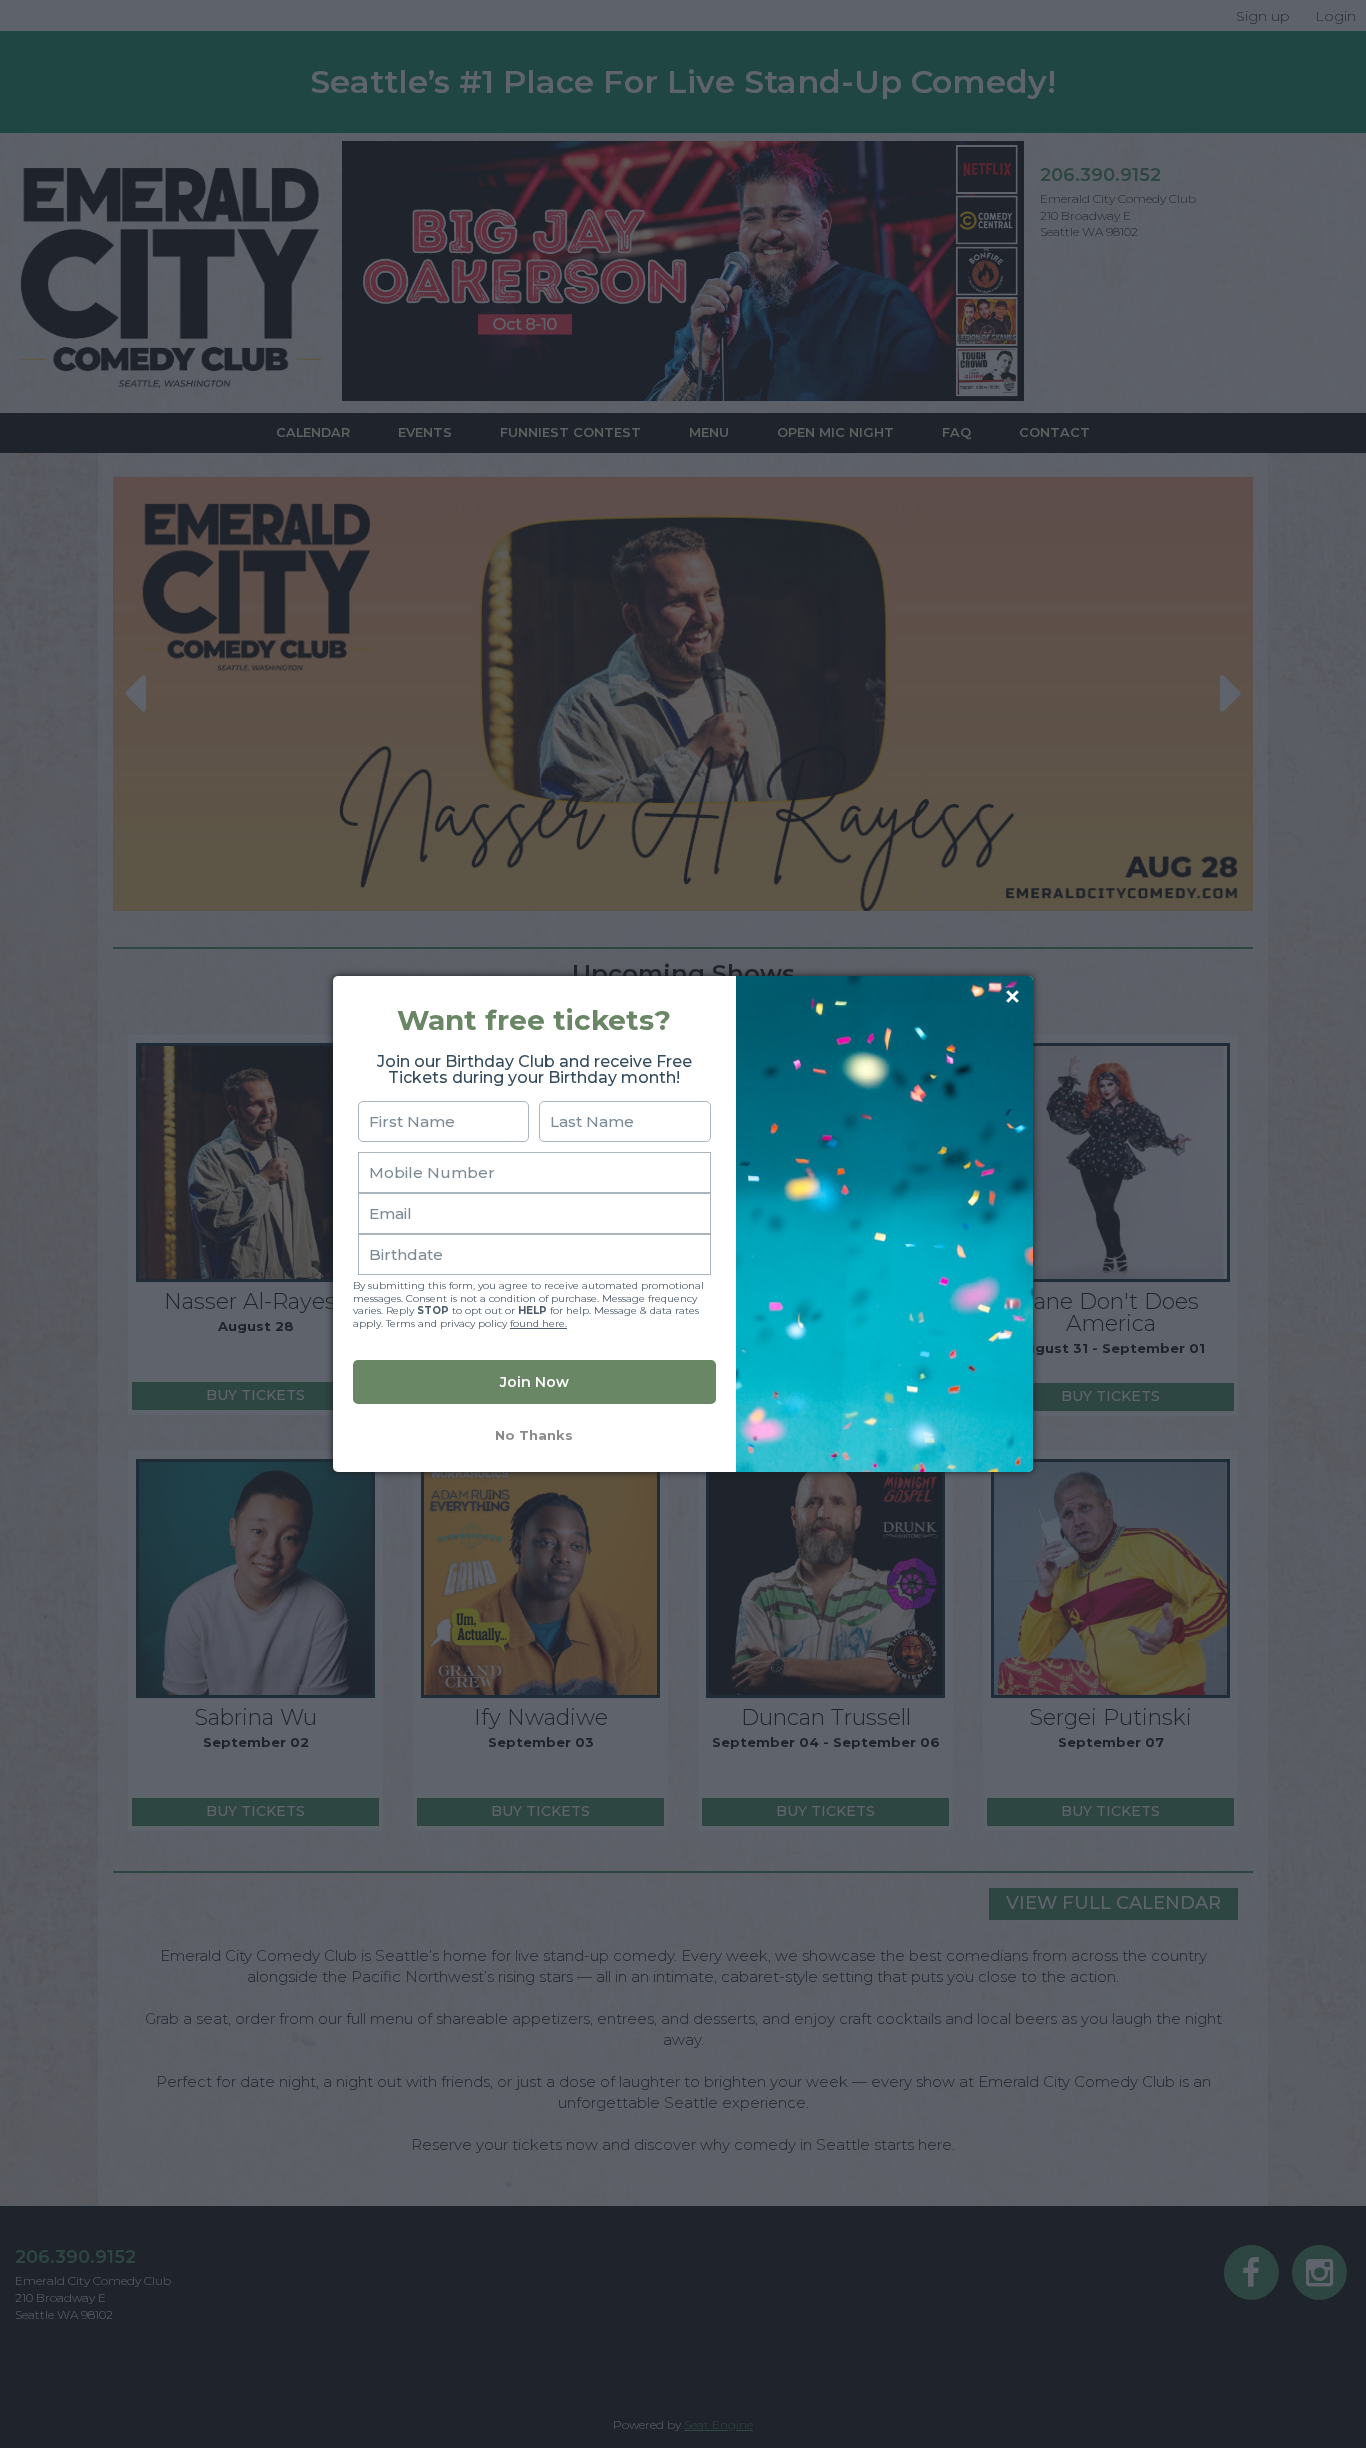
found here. (538, 1323)
